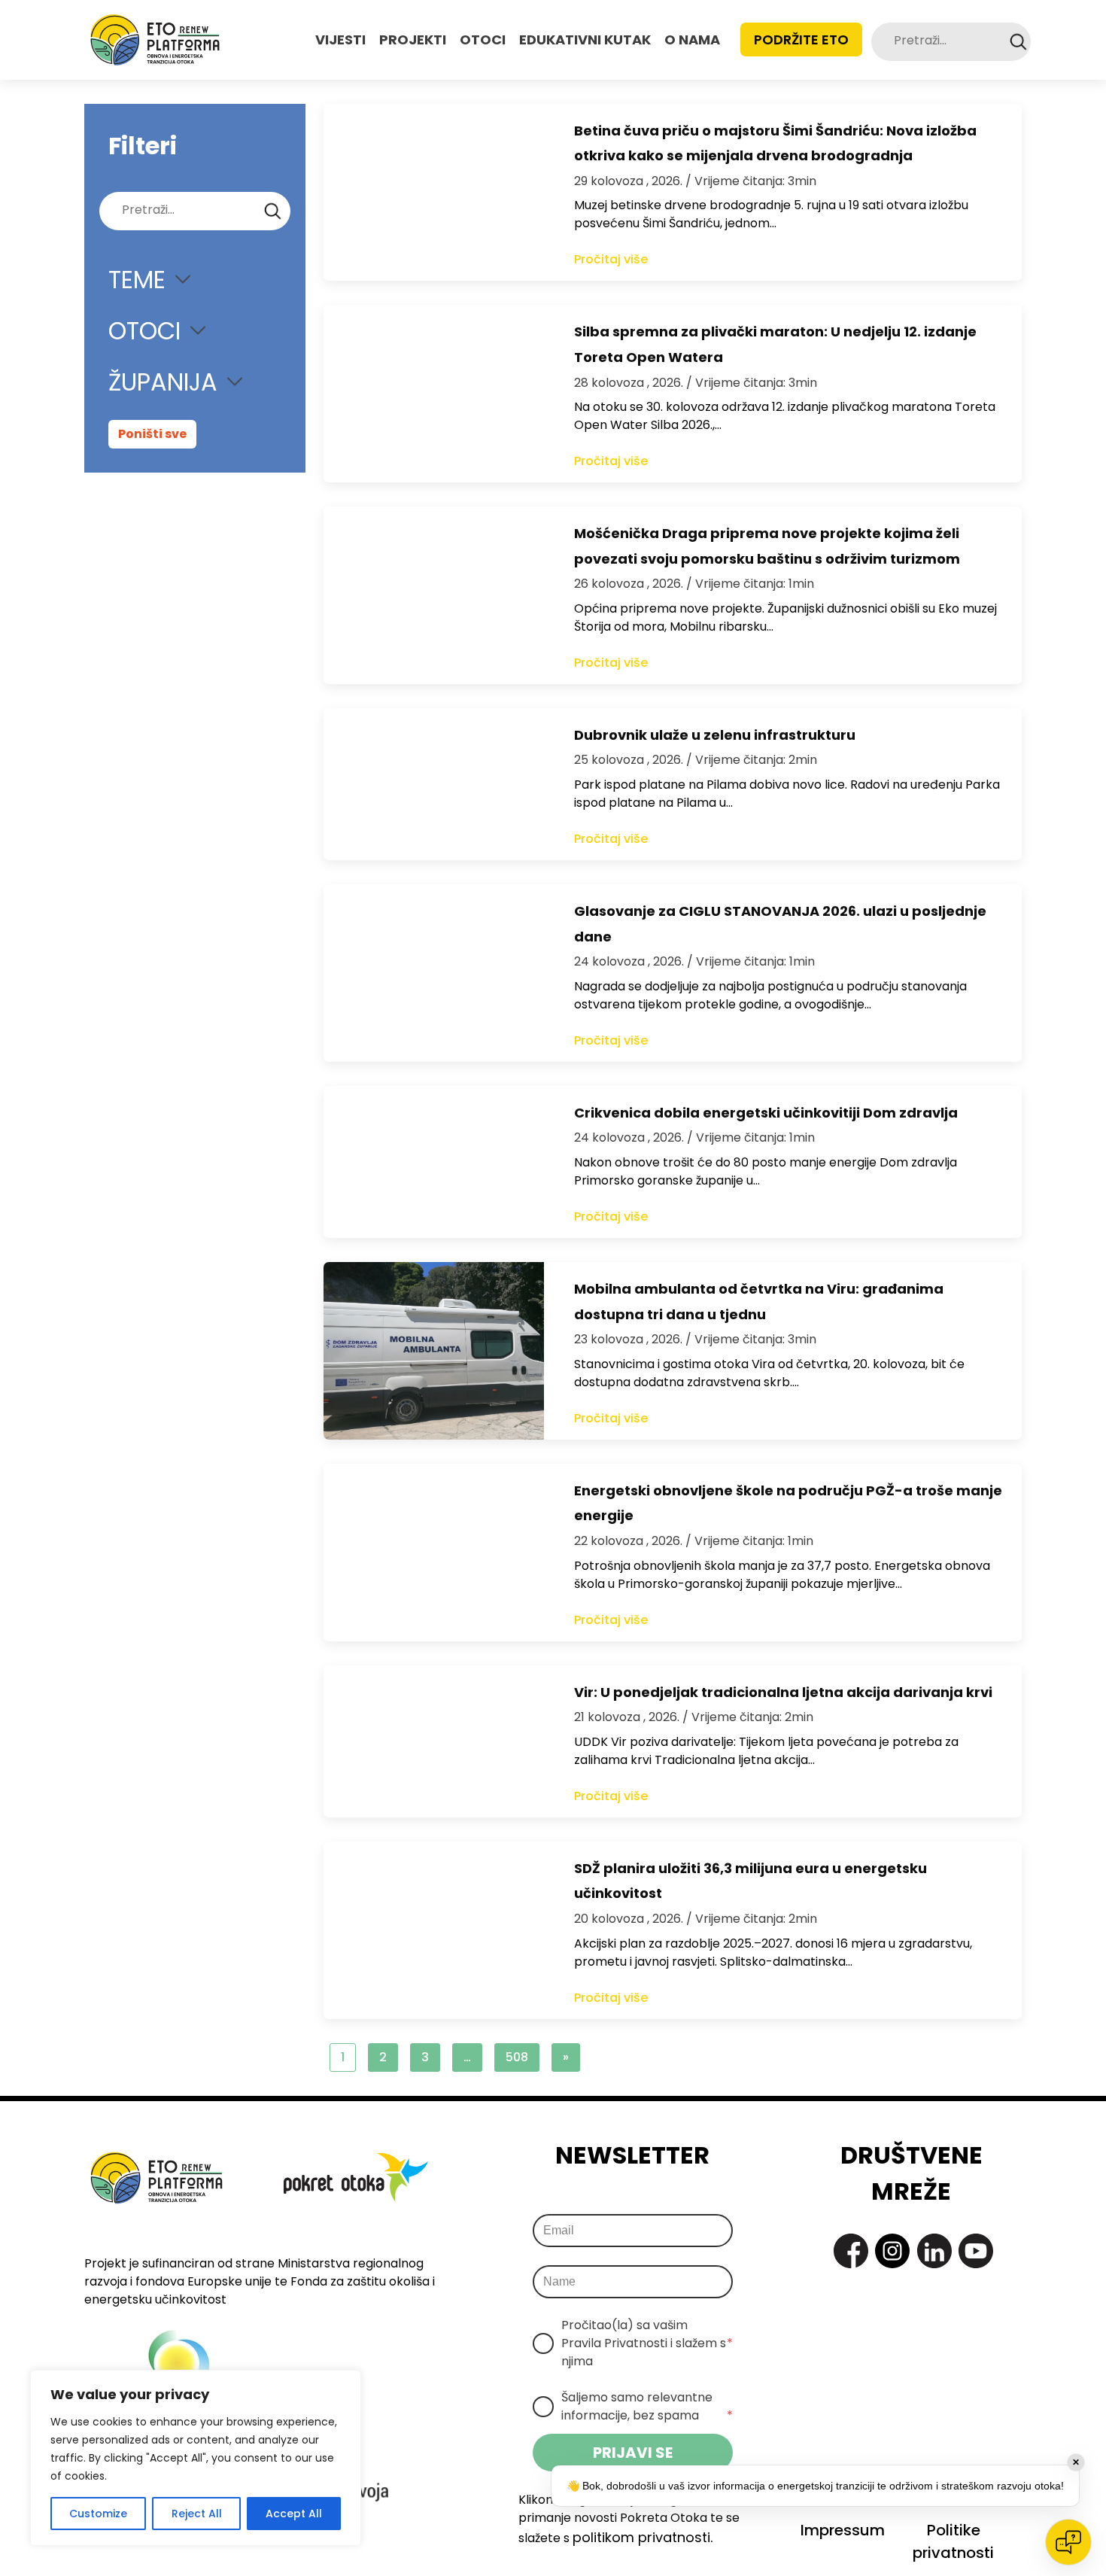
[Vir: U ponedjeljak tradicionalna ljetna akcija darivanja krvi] (434, 1741)
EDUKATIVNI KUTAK (585, 40)
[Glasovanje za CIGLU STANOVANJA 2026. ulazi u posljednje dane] (434, 973)
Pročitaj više (611, 259)
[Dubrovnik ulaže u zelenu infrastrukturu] (434, 784)
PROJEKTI (413, 40)
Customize (98, 2514)
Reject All (197, 2514)
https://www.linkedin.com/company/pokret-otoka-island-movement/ (934, 2251)
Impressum (843, 2530)
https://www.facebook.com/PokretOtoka (851, 2251)
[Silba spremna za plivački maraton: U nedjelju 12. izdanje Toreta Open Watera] (434, 394)
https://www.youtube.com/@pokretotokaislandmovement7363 (976, 2251)
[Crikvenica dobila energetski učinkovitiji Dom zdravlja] (434, 1162)
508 (517, 2057)
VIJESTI (340, 40)
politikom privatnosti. (643, 2537)
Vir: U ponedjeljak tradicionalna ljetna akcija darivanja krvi (783, 1692)
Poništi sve (152, 434)
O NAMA (692, 40)
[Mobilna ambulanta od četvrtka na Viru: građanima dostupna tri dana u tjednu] (434, 1351)
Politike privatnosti (953, 2541)
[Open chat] (1068, 2542)
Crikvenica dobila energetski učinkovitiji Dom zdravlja (766, 1113)
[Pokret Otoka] (155, 40)
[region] (196, 2458)
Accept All (294, 2514)
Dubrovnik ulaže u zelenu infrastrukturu (715, 735)
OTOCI (483, 40)
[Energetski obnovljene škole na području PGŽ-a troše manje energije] (434, 1553)
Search (1018, 42)
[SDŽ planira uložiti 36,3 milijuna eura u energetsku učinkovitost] (434, 1930)
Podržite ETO (801, 40)
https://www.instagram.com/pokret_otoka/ (892, 2251)
